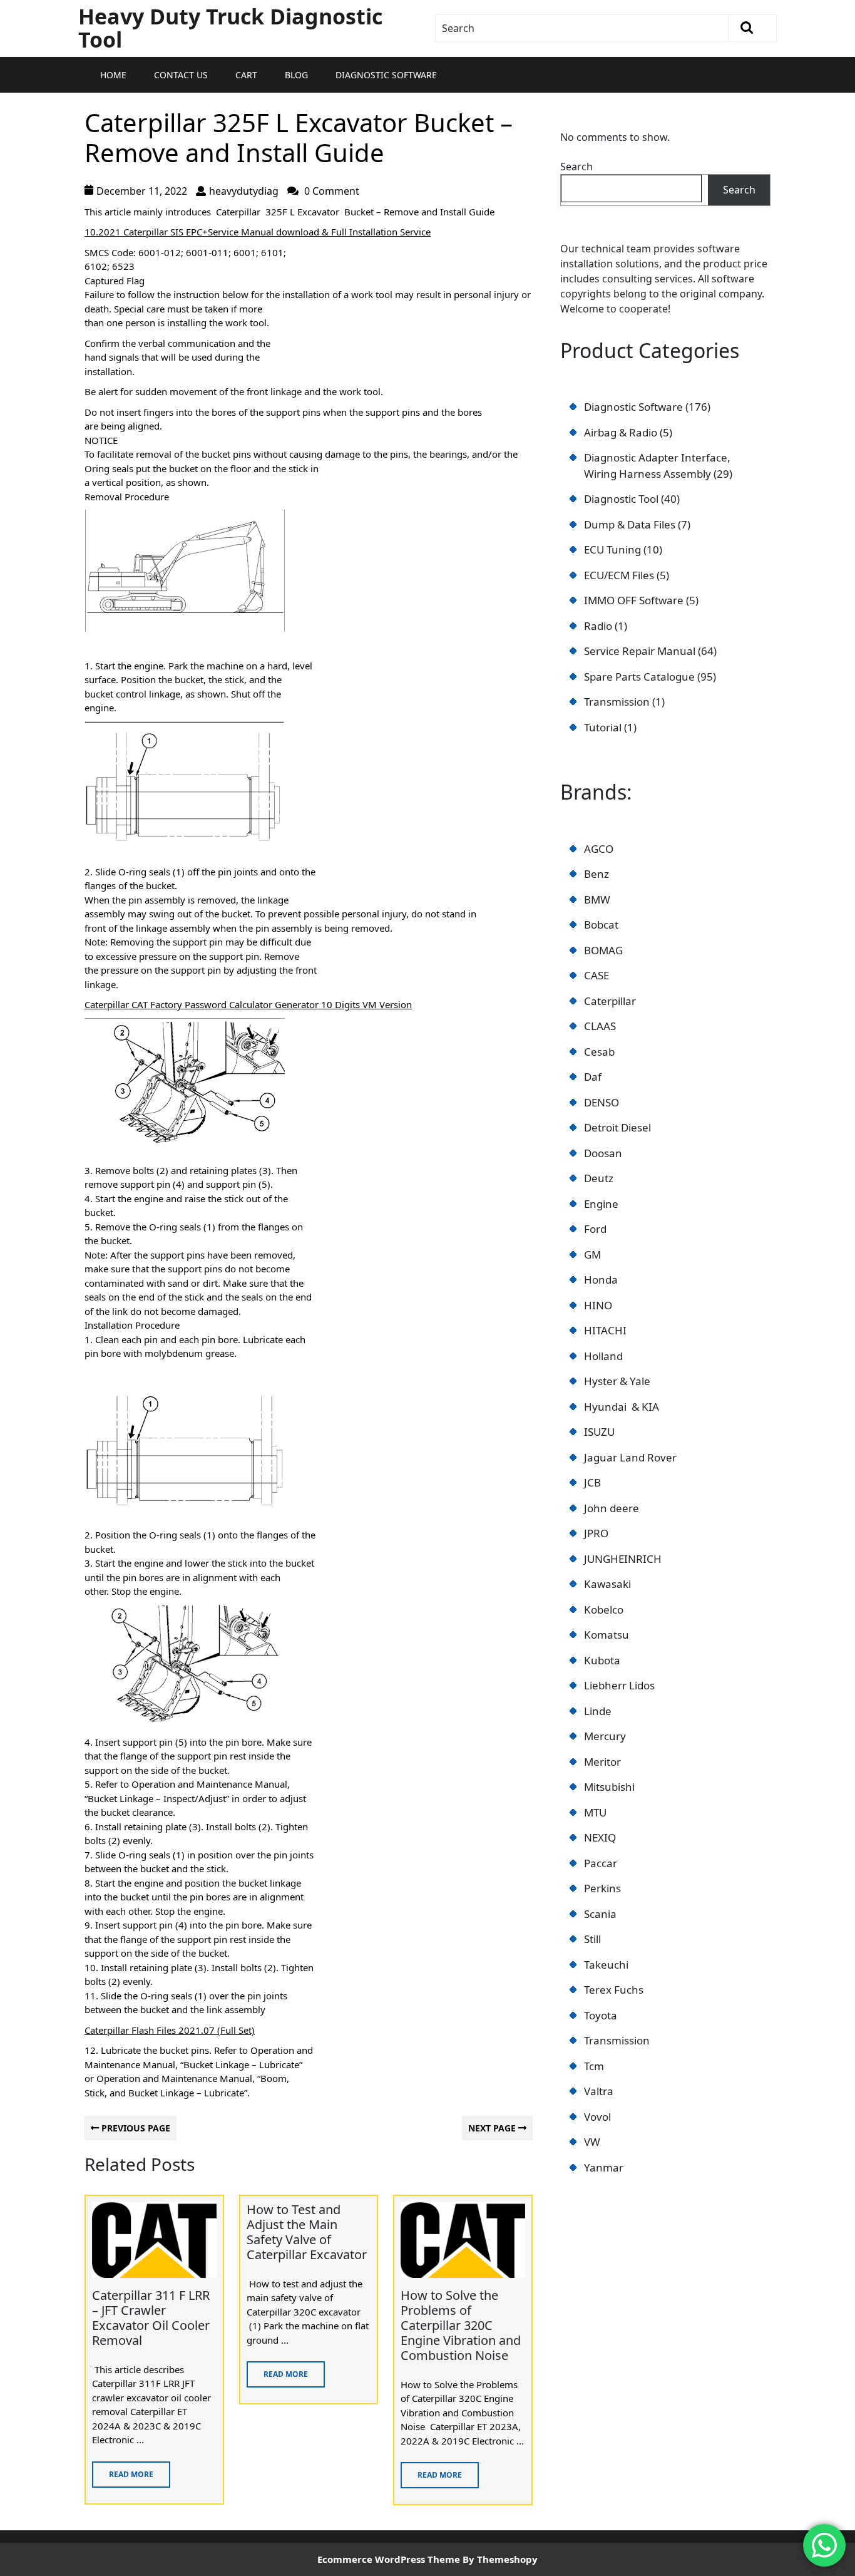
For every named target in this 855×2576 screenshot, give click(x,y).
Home (113, 75)
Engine (601, 1204)
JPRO (596, 1533)
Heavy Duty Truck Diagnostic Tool (230, 28)
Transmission (617, 2040)
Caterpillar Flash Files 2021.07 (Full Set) (170, 2030)
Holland (603, 1356)
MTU (595, 1812)
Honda (601, 1280)
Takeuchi (606, 1965)
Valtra (599, 2091)
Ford (595, 1229)
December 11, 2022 (142, 191)
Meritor (602, 1762)
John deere (612, 1508)
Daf (593, 1077)
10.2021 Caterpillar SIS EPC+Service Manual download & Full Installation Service (258, 232)
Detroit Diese (616, 1127)
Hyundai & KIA (622, 1407)
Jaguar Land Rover (630, 1457)
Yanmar (604, 2167)
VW (592, 2142)
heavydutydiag (244, 191)
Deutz (599, 1178)
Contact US (181, 75)
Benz (596, 874)
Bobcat (601, 925)
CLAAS (600, 1026)
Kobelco (604, 1610)
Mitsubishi (609, 1787)
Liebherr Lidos (619, 1685)
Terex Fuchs (614, 1990)
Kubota (602, 1660)
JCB (592, 1482)
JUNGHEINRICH (623, 1559)
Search (576, 167)
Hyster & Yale (617, 1381)
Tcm (594, 2066)
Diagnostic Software (386, 75)
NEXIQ (600, 1837)
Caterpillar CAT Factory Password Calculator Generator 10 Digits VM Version (248, 1004)
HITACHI (605, 1330)
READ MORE (123, 2470)
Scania (600, 1914)
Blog (296, 75)
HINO (598, 1305)
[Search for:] (582, 28)
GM (592, 1255)
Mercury (605, 1736)
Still (592, 1939)
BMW (597, 899)
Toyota (601, 2015)
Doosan (603, 1153)
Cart (246, 75)
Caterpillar (610, 1001)
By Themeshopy (500, 2559)
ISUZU (599, 1432)
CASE (596, 975)
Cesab (599, 1052)
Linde (598, 1711)
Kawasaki (607, 1584)
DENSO (602, 1102)
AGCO (599, 849)
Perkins (602, 1888)
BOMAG (603, 950)
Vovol (597, 2117)
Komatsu (607, 1635)
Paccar (601, 1863)
